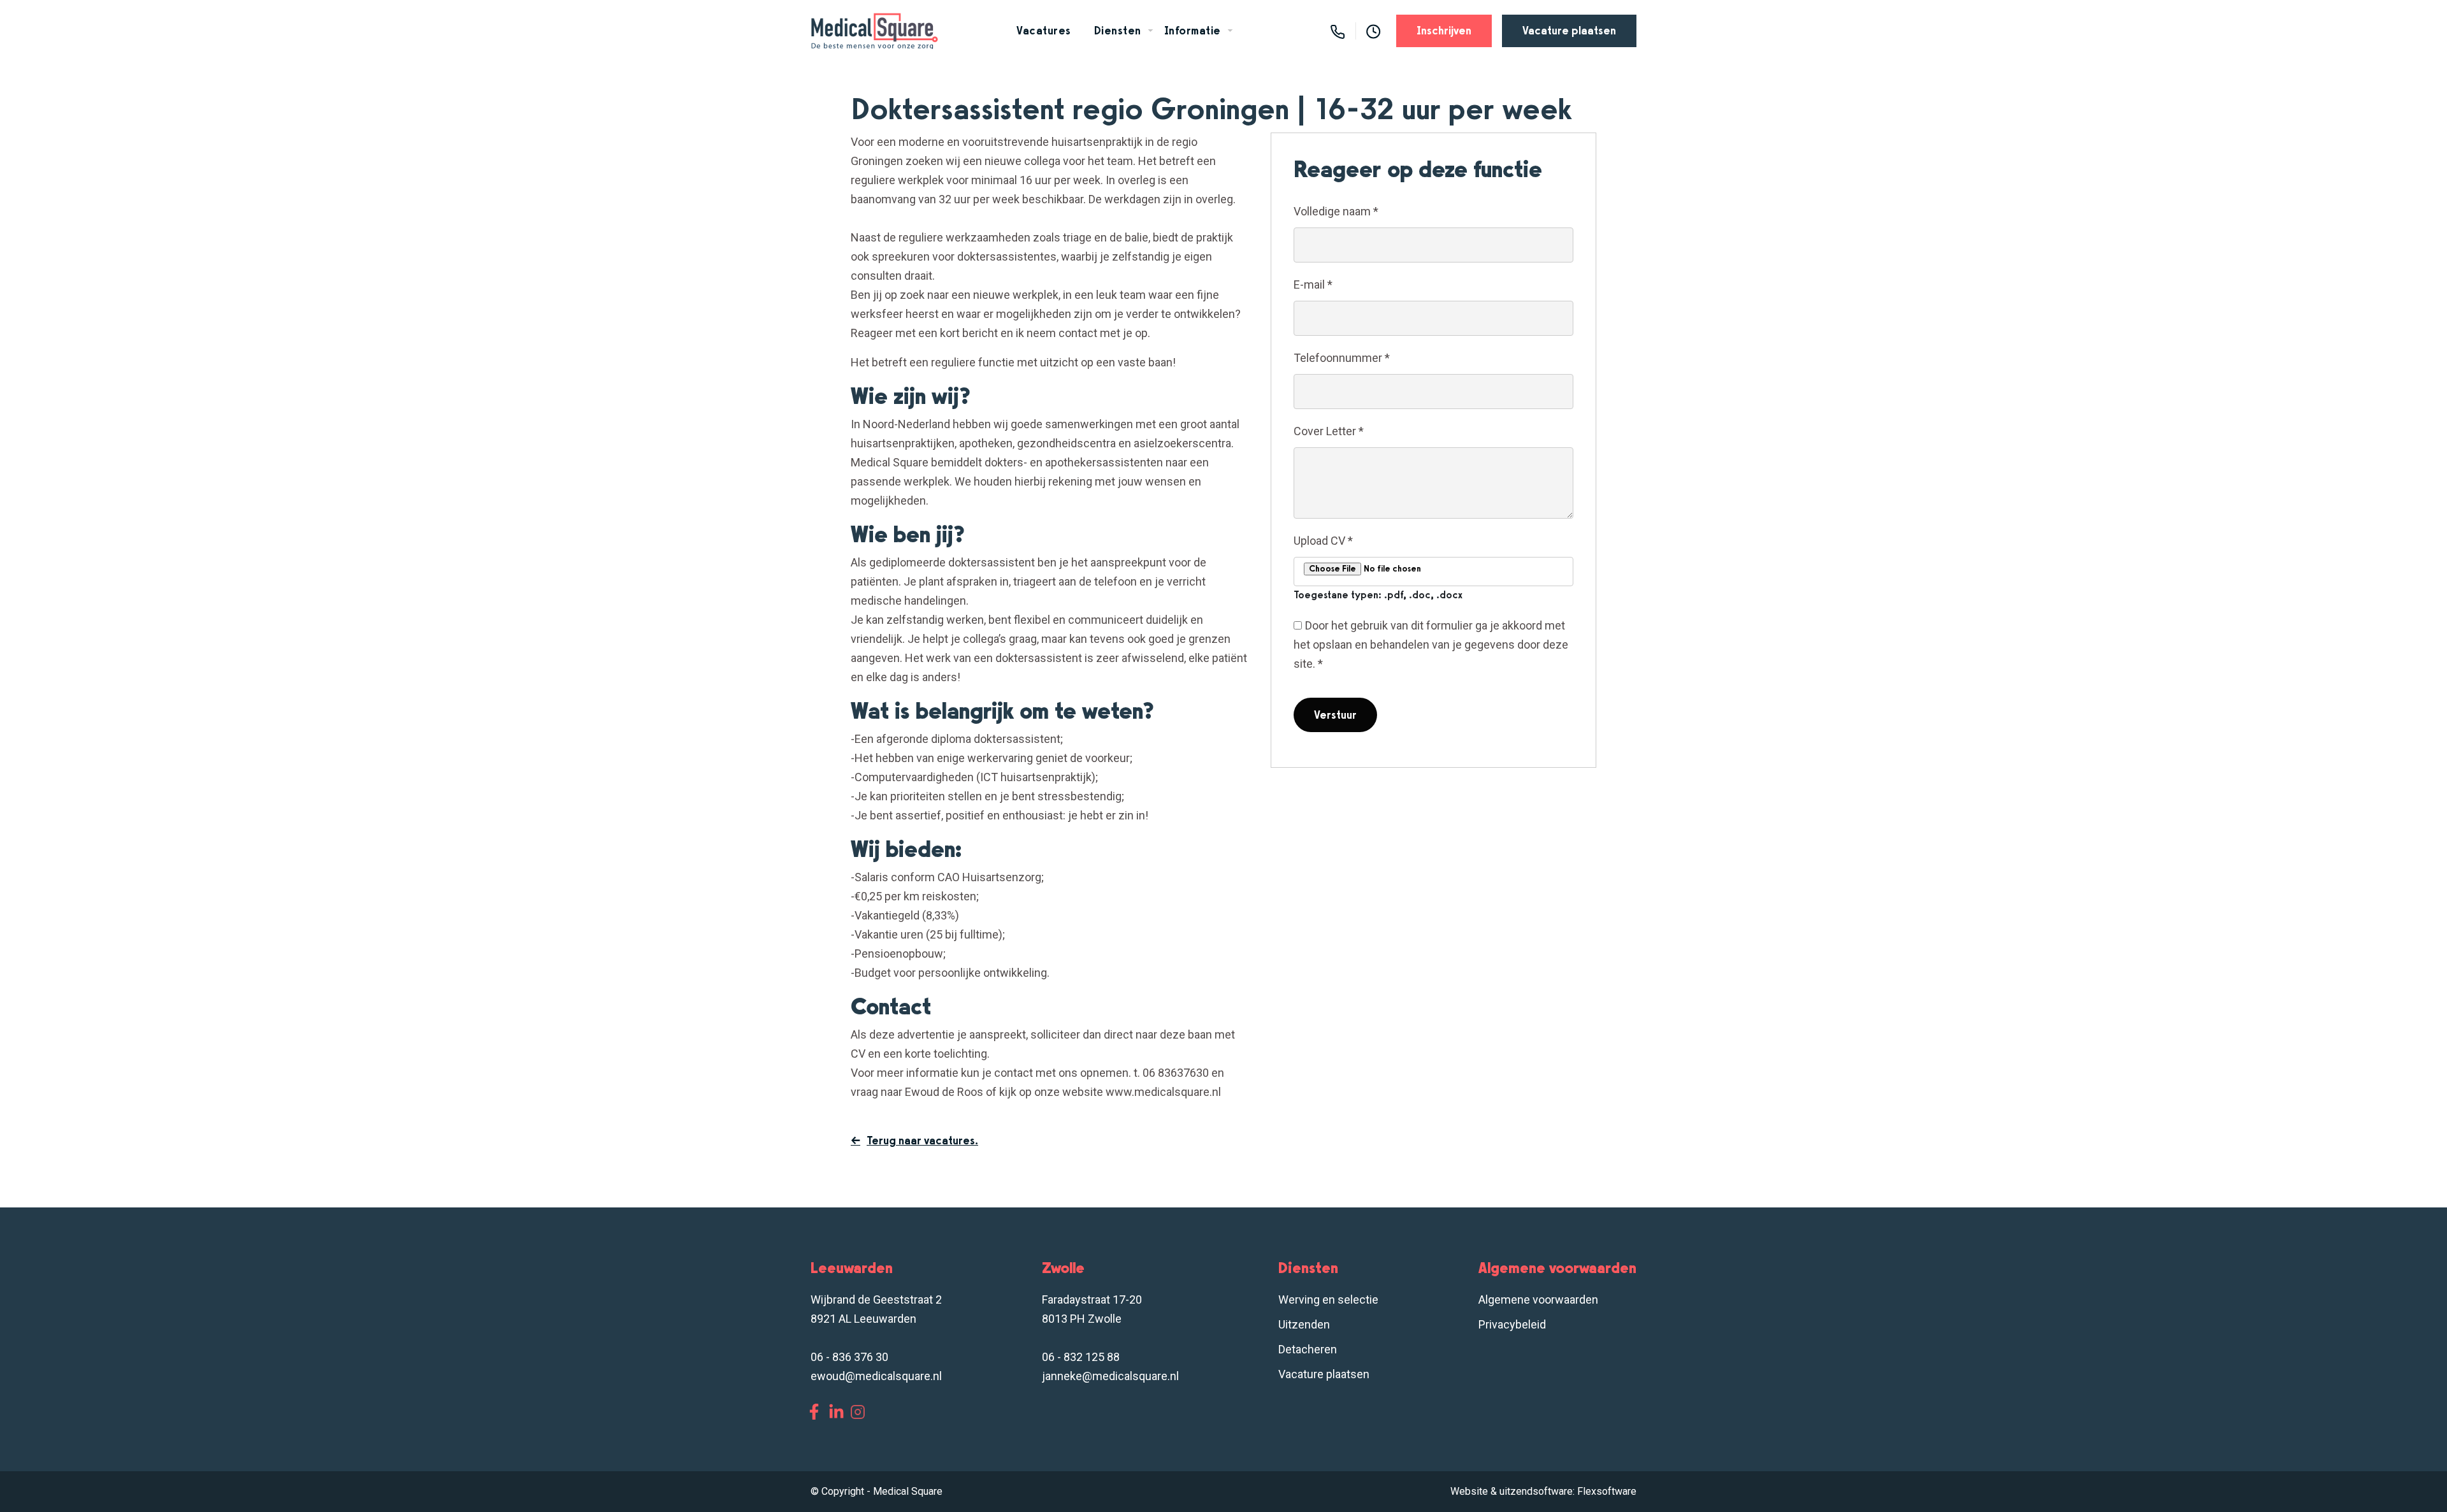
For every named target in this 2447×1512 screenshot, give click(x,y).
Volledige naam (1336, 211)
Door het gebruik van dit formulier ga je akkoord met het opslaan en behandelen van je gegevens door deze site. (1431, 644)
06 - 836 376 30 (849, 1357)
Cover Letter (1329, 431)
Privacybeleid (1512, 1324)
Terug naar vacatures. (922, 1141)
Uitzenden (1304, 1324)
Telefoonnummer (1342, 358)
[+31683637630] (1338, 31)
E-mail (1313, 284)
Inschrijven (1444, 31)
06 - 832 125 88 (1081, 1357)
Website (1469, 1491)
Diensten (1118, 31)
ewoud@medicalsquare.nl (876, 1376)
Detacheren (1308, 1349)
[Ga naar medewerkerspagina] (1374, 31)
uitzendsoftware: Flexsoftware (1568, 1491)
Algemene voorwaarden (1538, 1300)
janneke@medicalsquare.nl (1110, 1376)
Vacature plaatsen (1569, 31)
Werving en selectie (1328, 1300)
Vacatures (1044, 31)
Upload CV (1323, 541)
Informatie (1193, 31)
